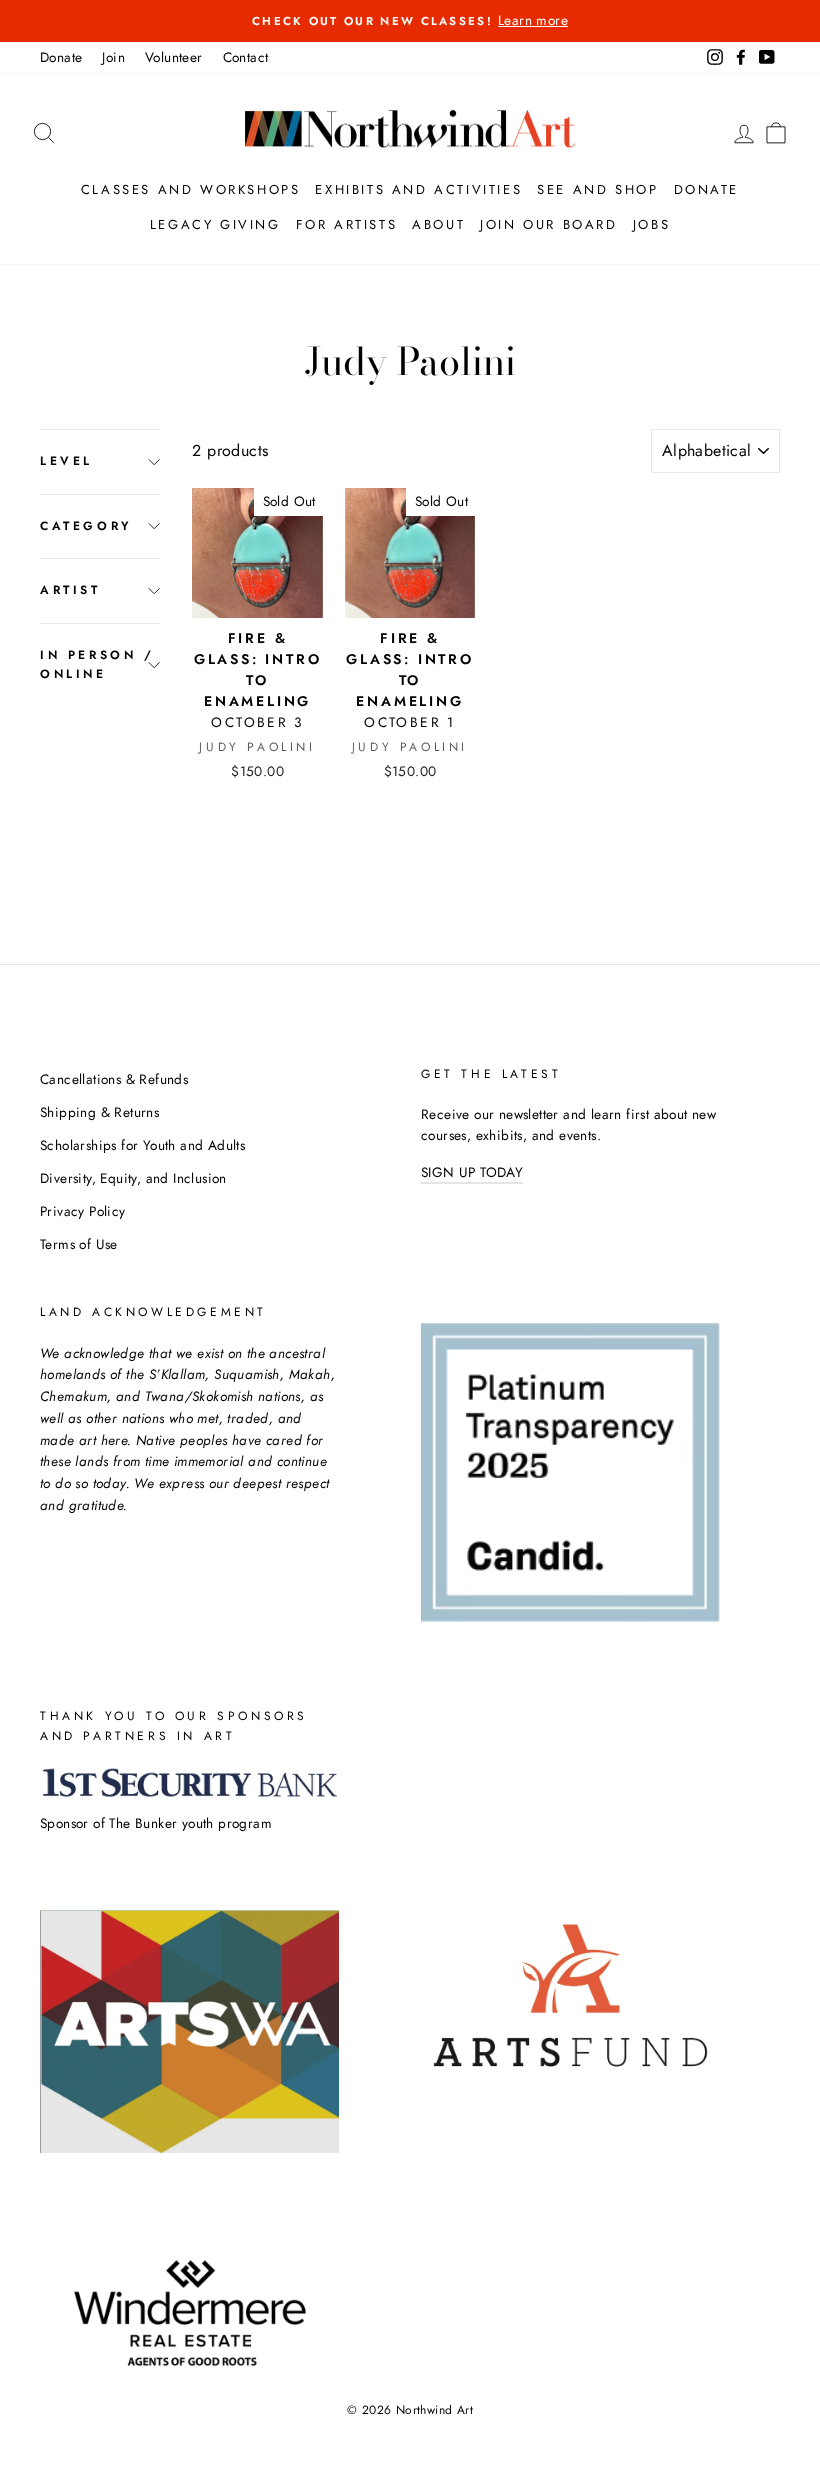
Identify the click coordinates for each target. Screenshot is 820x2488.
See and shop (597, 189)
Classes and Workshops (191, 189)
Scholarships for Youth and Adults (142, 1145)
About (438, 224)
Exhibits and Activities (418, 189)
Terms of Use (79, 1244)
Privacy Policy (83, 1211)
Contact (246, 57)
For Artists (347, 224)
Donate (61, 57)
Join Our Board (548, 224)
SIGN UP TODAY (472, 1172)
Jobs (651, 224)
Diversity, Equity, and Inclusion (133, 1178)
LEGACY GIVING (215, 224)
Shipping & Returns (99, 1112)
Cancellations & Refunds (114, 1079)
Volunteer (174, 57)
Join (113, 57)
